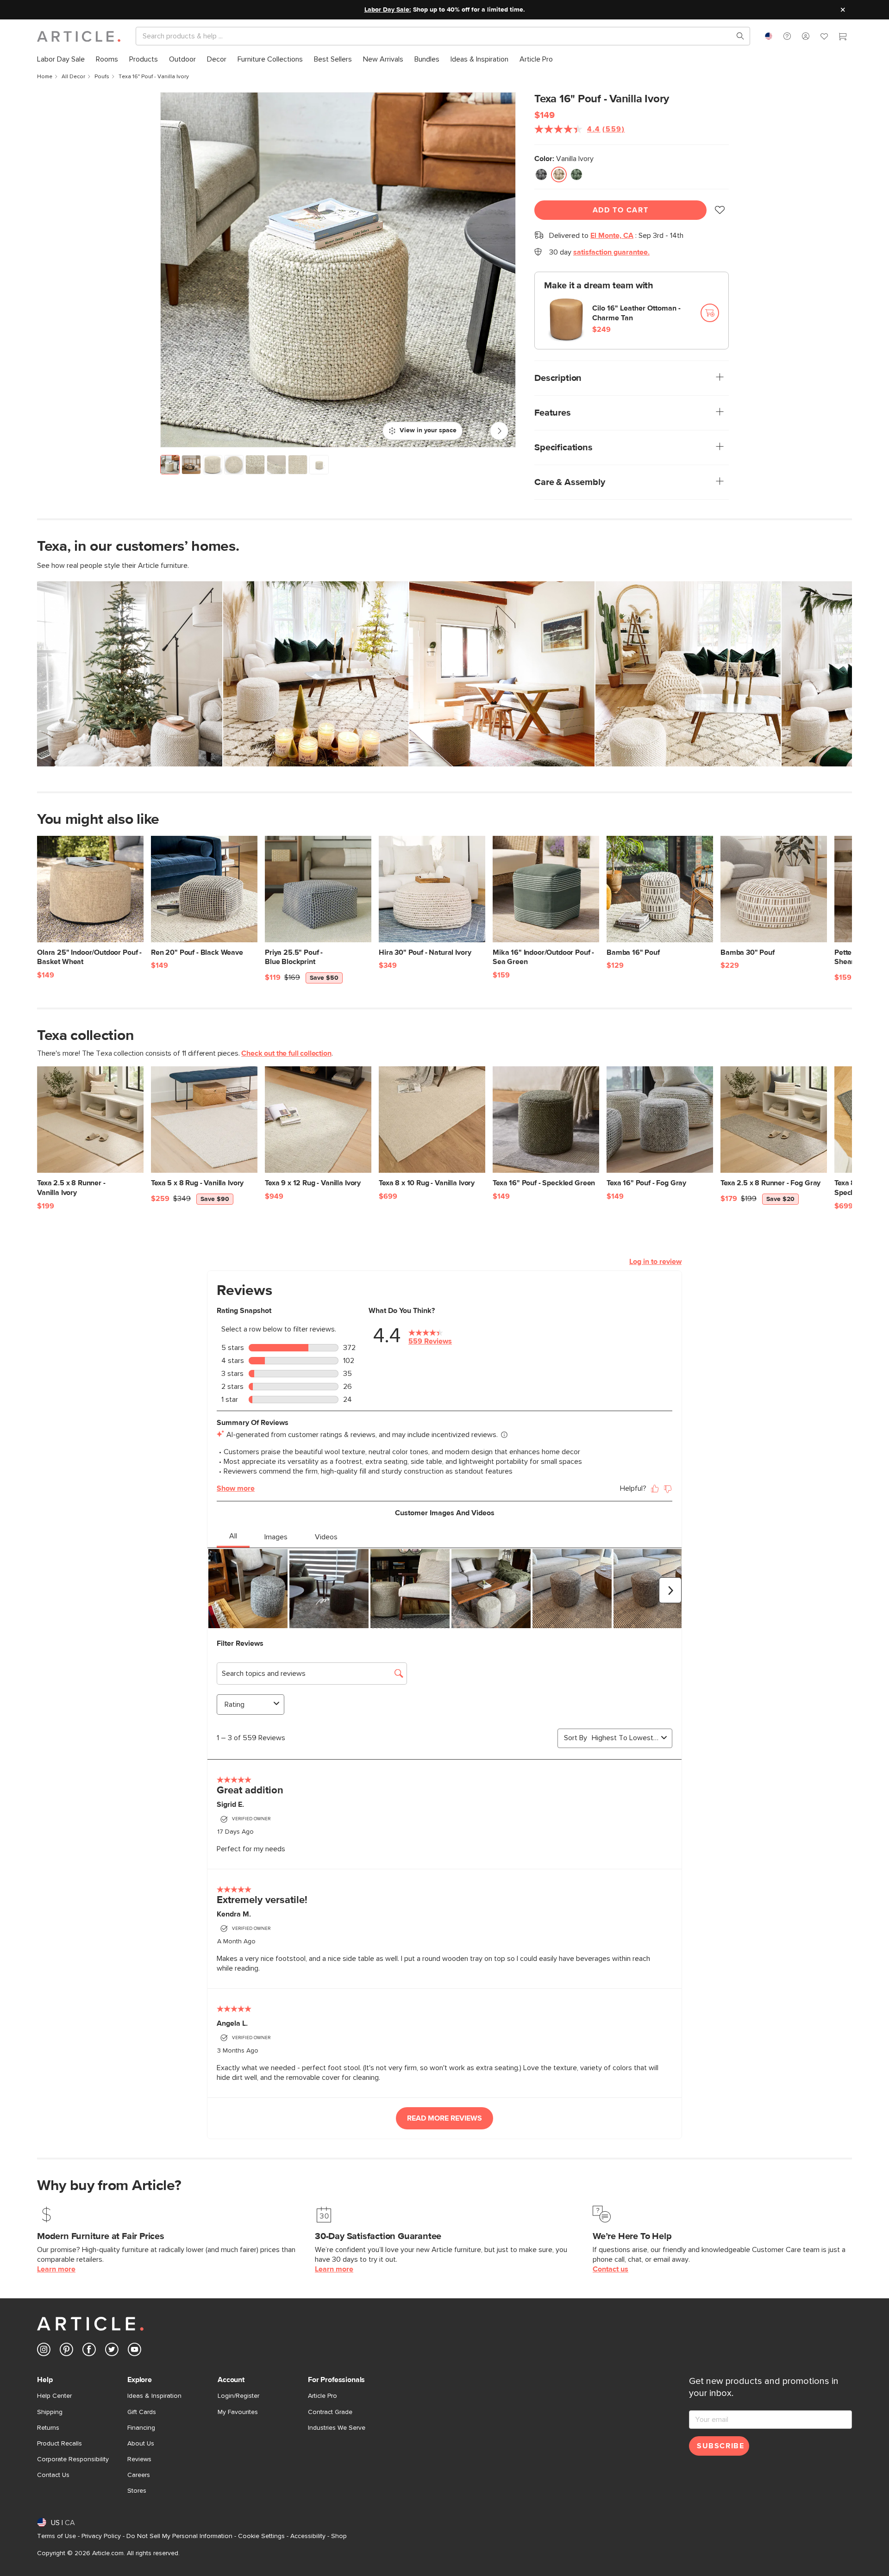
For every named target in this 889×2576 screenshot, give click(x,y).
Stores (137, 2491)
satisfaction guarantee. (611, 252)
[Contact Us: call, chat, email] (787, 36)
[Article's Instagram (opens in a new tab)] (44, 2351)
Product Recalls (59, 2444)
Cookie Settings (261, 2536)
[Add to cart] (710, 313)
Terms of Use (56, 2536)
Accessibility (308, 2536)
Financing (141, 2428)
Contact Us (53, 2475)
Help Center (54, 2396)
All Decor (73, 77)
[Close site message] (843, 10)
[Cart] (843, 37)
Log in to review (655, 1262)
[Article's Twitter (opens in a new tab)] (112, 2351)
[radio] (541, 174)
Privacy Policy (101, 2536)
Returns (48, 2428)
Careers (139, 2475)
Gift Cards (142, 2412)
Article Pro (322, 2396)
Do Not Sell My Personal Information (179, 2536)
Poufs (102, 77)
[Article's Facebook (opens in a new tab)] (89, 2351)
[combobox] (769, 36)
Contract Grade (330, 2412)
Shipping (50, 2412)
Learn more (56, 2269)
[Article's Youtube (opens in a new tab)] (135, 2351)
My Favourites (238, 2412)
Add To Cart (621, 210)
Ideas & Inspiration (154, 2396)
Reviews (139, 2459)
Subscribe (720, 2446)
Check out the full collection (286, 1053)
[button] (787, 36)
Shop (339, 2536)
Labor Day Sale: (388, 10)
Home (45, 77)
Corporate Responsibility (73, 2459)
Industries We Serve (337, 2428)
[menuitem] (61, 59)
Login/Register (238, 2396)
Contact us (610, 2269)
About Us (141, 2444)
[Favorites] (824, 37)
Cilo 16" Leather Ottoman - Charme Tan (636, 313)
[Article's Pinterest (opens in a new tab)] (66, 2351)
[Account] (806, 36)
